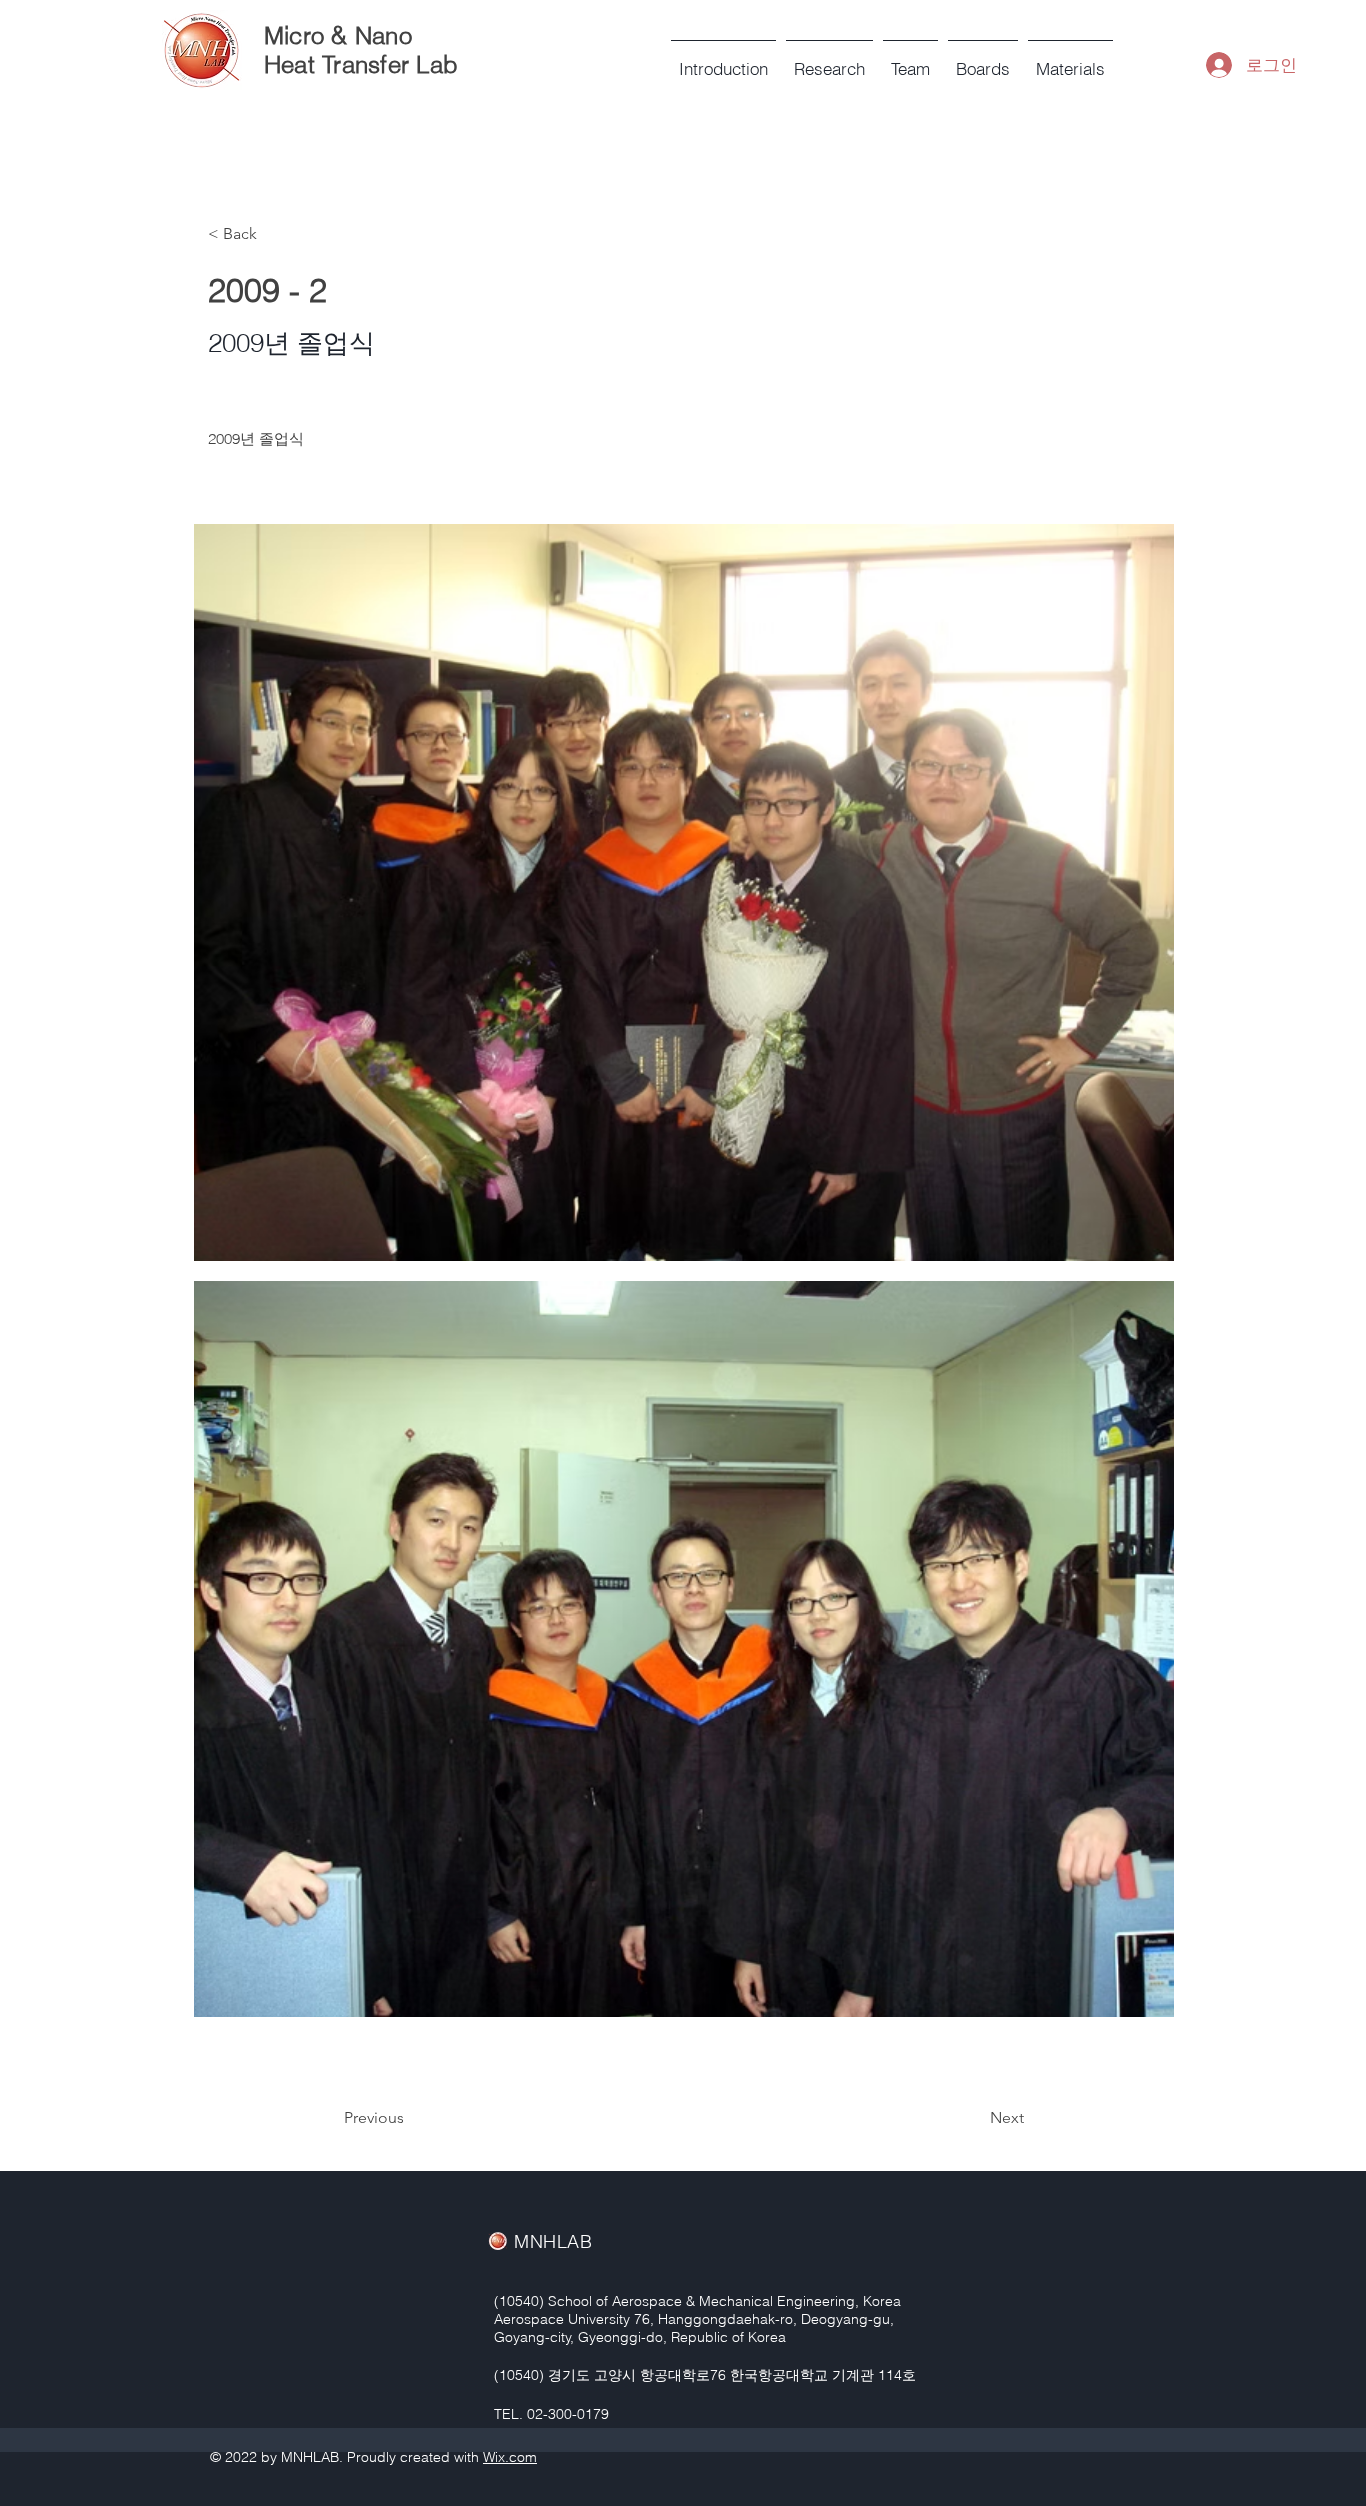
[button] (910, 60)
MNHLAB (553, 2241)
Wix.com (510, 2457)
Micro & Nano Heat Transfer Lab (361, 50)
